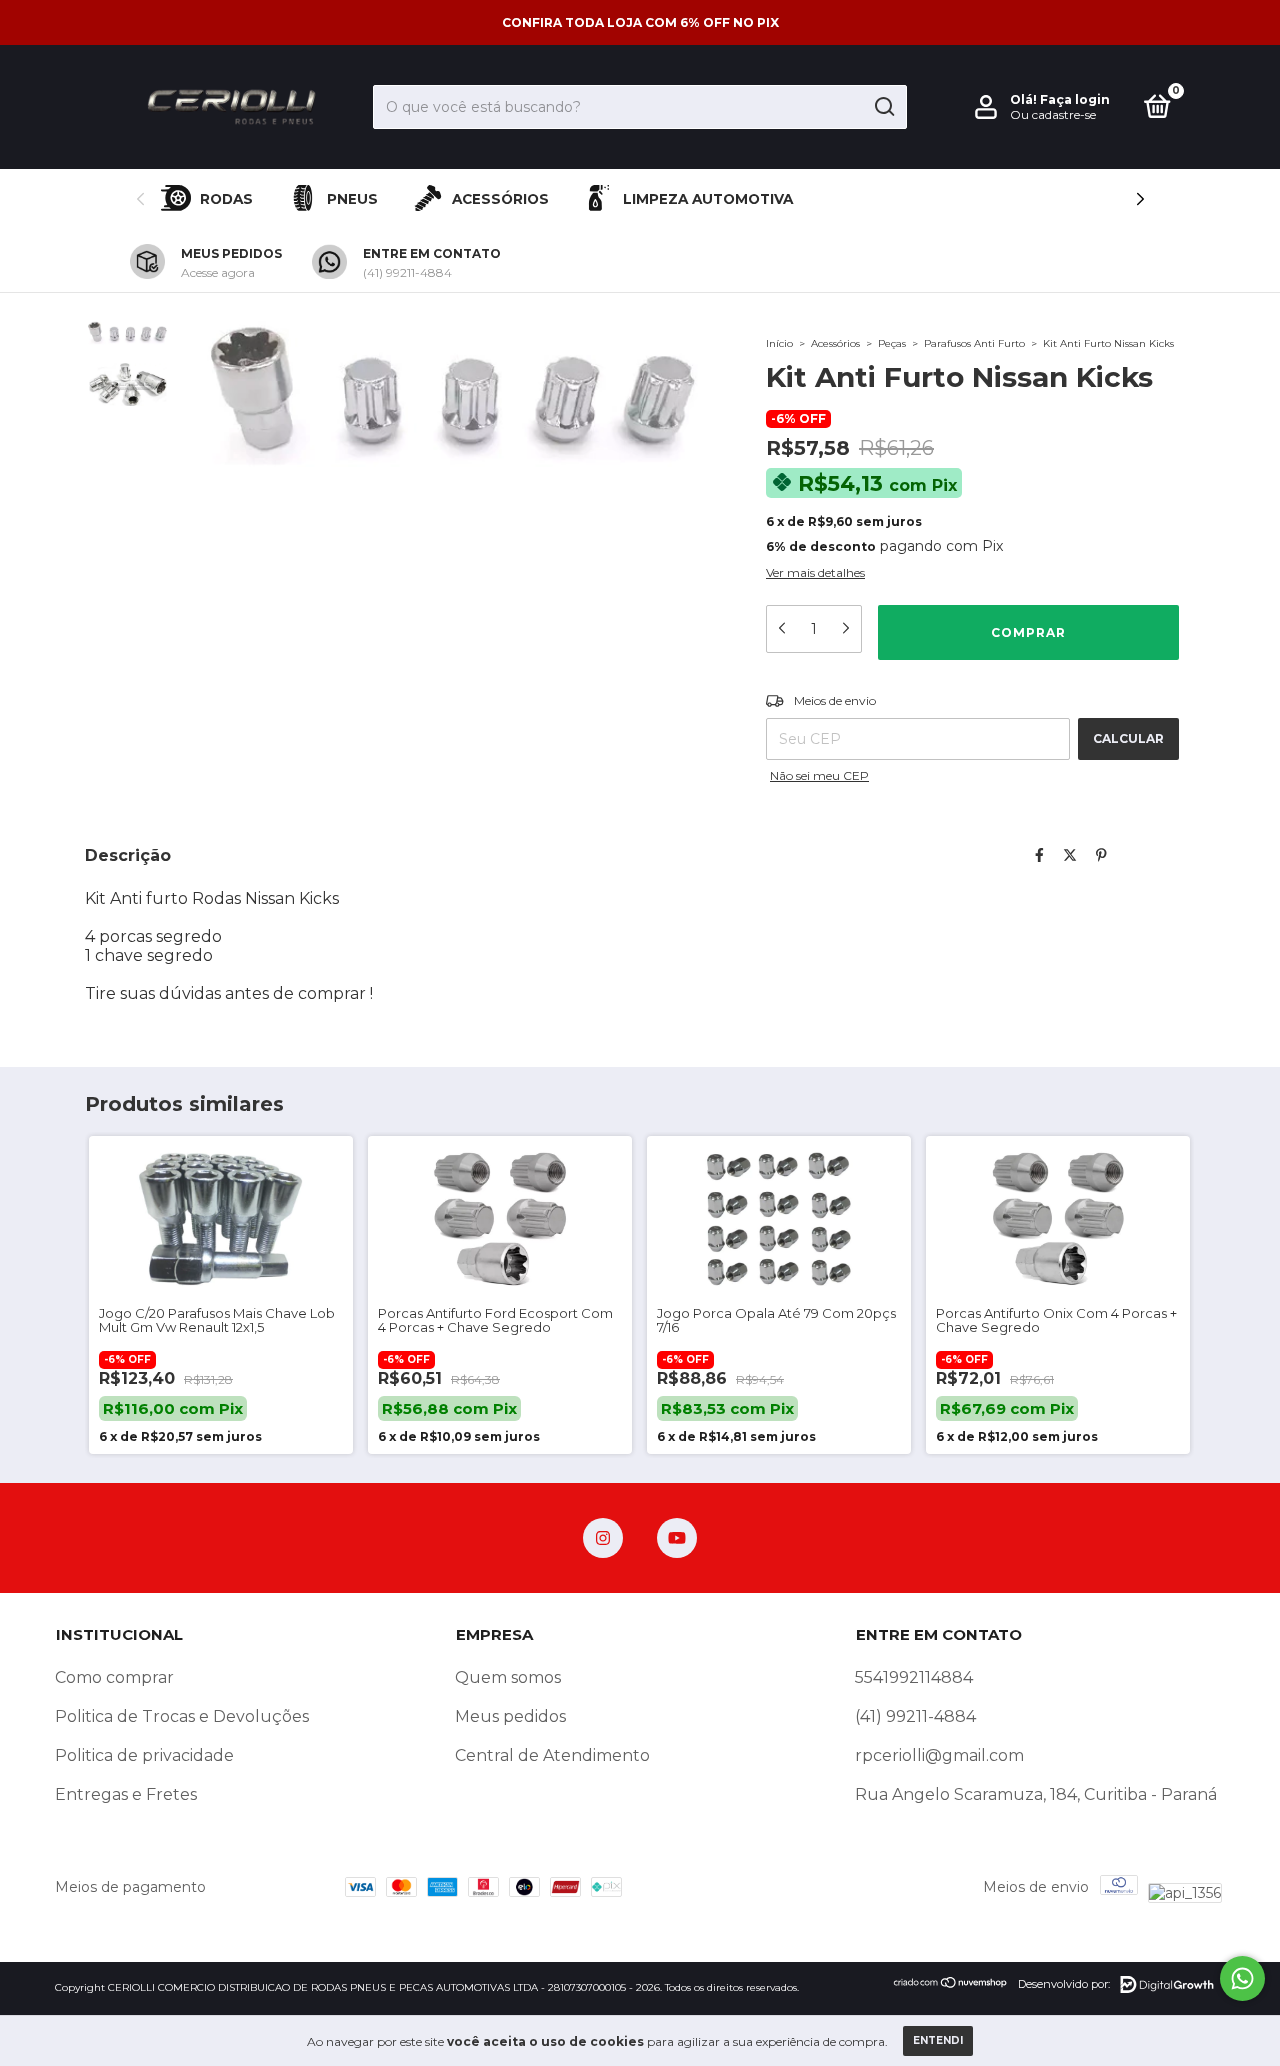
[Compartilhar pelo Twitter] (1070, 855)
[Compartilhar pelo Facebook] (1039, 855)
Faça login (1075, 99)
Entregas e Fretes (126, 1794)
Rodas (226, 199)
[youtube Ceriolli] (677, 1538)
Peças (892, 343)
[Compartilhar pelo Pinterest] (1101, 855)
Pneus (352, 199)
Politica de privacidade (144, 1755)
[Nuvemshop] (951, 1984)
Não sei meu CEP (819, 775)
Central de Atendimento (552, 1755)
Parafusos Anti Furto (974, 343)
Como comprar (114, 1677)
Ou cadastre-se (1053, 114)
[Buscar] (883, 107)
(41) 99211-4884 (915, 1716)
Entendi (938, 2040)
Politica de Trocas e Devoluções (182, 1716)
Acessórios (500, 199)
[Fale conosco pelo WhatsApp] (1242, 1978)
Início (779, 343)
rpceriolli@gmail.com (939, 1755)
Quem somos (508, 1677)
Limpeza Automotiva (708, 199)
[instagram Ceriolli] (603, 1538)
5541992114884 (914, 1677)
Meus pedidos (510, 1716)
